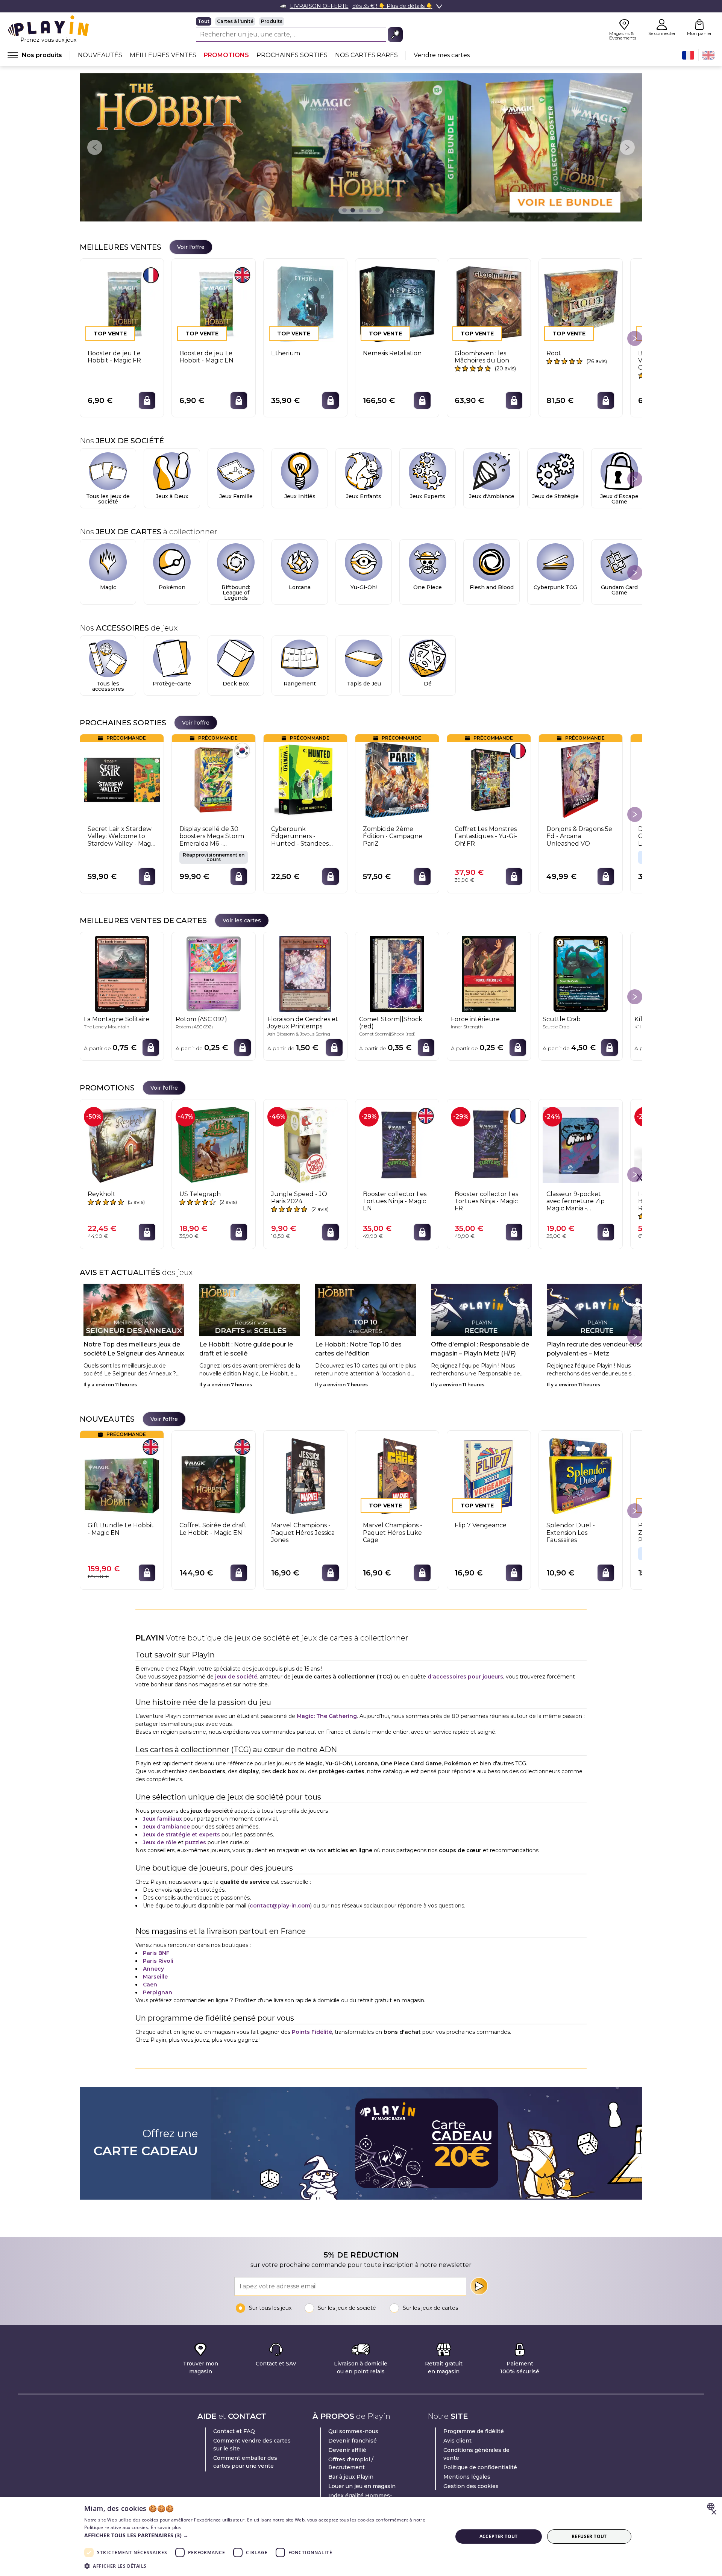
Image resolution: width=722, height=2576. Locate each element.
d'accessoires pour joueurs (465, 1677)
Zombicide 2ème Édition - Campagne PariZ (393, 836)
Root (554, 353)
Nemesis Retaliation (392, 353)
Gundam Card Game (619, 590)
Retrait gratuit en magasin (444, 2368)
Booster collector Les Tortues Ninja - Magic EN (395, 1201)
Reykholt (102, 1194)
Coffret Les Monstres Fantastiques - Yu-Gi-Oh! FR (486, 836)
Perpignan (158, 1992)
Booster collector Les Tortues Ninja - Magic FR (486, 1201)
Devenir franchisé (353, 2441)
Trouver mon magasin (200, 2368)
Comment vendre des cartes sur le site (252, 2445)
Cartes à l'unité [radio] (235, 21)
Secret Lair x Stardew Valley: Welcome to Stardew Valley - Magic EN (122, 836)
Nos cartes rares (366, 55)
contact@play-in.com (280, 1906)
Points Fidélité (312, 2032)
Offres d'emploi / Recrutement (351, 2463)
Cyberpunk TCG (555, 587)
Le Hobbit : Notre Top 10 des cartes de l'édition (358, 1349)
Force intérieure (475, 1019)
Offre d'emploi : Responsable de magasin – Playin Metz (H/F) (480, 1349)
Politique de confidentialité (480, 2467)
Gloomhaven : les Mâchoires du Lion (482, 357)
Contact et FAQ (234, 2431)
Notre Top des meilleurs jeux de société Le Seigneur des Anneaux (134, 1349)
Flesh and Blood (492, 587)
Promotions (226, 55)
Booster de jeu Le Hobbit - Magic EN (206, 357)
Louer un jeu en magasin (362, 2486)
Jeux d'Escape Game (619, 499)
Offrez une (146, 2143)
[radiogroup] (299, 21)
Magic (108, 587)
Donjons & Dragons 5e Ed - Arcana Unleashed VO (579, 836)
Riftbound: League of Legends (236, 593)
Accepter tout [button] (499, 2536)
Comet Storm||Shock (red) (391, 1023)
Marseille (155, 1977)
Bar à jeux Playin (351, 2477)
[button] (263, 2535)
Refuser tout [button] (589, 2536)
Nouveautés (100, 55)
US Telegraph (200, 1194)
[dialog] (361, 2537)
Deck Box (236, 684)
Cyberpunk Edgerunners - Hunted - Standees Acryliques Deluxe (300, 836)
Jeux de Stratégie (555, 496)
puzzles (196, 1842)
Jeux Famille (236, 496)
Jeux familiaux (162, 1819)
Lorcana (300, 587)
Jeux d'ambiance (166, 1827)
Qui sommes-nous (353, 2431)
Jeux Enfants (364, 496)
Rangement (300, 684)
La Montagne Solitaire (117, 1019)
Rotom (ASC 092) (201, 1019)
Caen (150, 1985)
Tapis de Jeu (364, 684)
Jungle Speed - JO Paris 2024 (299, 1198)
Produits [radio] (272, 21)
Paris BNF (156, 1953)
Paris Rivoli (158, 1961)
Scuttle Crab (562, 1019)
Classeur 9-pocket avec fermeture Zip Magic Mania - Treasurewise (576, 1201)
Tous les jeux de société (108, 499)
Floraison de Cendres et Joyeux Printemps (303, 1023)
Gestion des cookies (471, 2486)
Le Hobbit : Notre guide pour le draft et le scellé (246, 1349)
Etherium (286, 353)
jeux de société (236, 1677)
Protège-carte (172, 684)
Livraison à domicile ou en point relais (361, 2368)
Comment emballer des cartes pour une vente (245, 2462)
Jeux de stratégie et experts (181, 1835)
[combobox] (712, 2506)
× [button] (714, 2513)
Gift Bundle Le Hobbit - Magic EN (121, 1529)
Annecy (153, 1969)
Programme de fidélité (474, 2431)
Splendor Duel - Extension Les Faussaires (571, 1532)
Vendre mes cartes (442, 55)
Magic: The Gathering (327, 1716)
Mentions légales (467, 2477)
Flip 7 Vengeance (481, 1525)
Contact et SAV (276, 2364)
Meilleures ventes (163, 55)
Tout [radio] (204, 21)
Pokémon (172, 587)
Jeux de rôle (160, 1842)
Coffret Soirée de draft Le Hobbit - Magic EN (213, 1529)
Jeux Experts (428, 496)
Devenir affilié (347, 2450)
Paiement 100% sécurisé (520, 2368)
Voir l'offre (191, 247)
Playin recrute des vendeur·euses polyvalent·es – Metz (597, 1349)
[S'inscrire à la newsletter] (479, 2286)
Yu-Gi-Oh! (364, 587)
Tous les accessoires (108, 686)
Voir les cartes (242, 920)
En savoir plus (166, 2527)
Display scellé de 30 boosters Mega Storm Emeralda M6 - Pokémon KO (212, 836)
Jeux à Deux (172, 496)
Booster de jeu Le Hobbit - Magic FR (114, 357)
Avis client (457, 2441)
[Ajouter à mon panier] (147, 400)
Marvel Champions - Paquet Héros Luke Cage (393, 1532)
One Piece (428, 587)
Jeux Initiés (300, 496)
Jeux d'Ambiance (492, 496)
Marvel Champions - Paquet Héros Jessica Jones (303, 1532)
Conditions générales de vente (476, 2454)
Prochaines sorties (292, 55)
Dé (428, 684)
